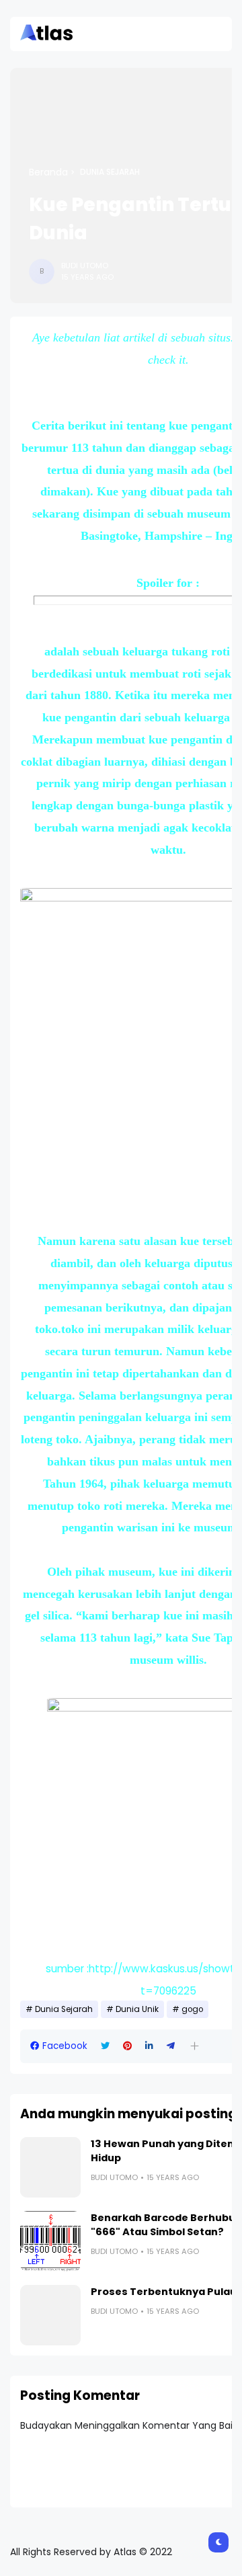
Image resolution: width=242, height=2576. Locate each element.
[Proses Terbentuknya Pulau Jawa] (50, 2315)
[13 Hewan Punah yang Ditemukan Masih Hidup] (50, 2167)
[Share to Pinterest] (127, 2046)
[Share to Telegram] (171, 2046)
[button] (195, 2046)
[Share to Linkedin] (149, 2046)
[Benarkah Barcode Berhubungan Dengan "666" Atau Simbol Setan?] (50, 2241)
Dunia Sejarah (110, 172)
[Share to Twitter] (105, 2046)
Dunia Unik (137, 2009)
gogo (192, 2009)
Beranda (48, 172)
